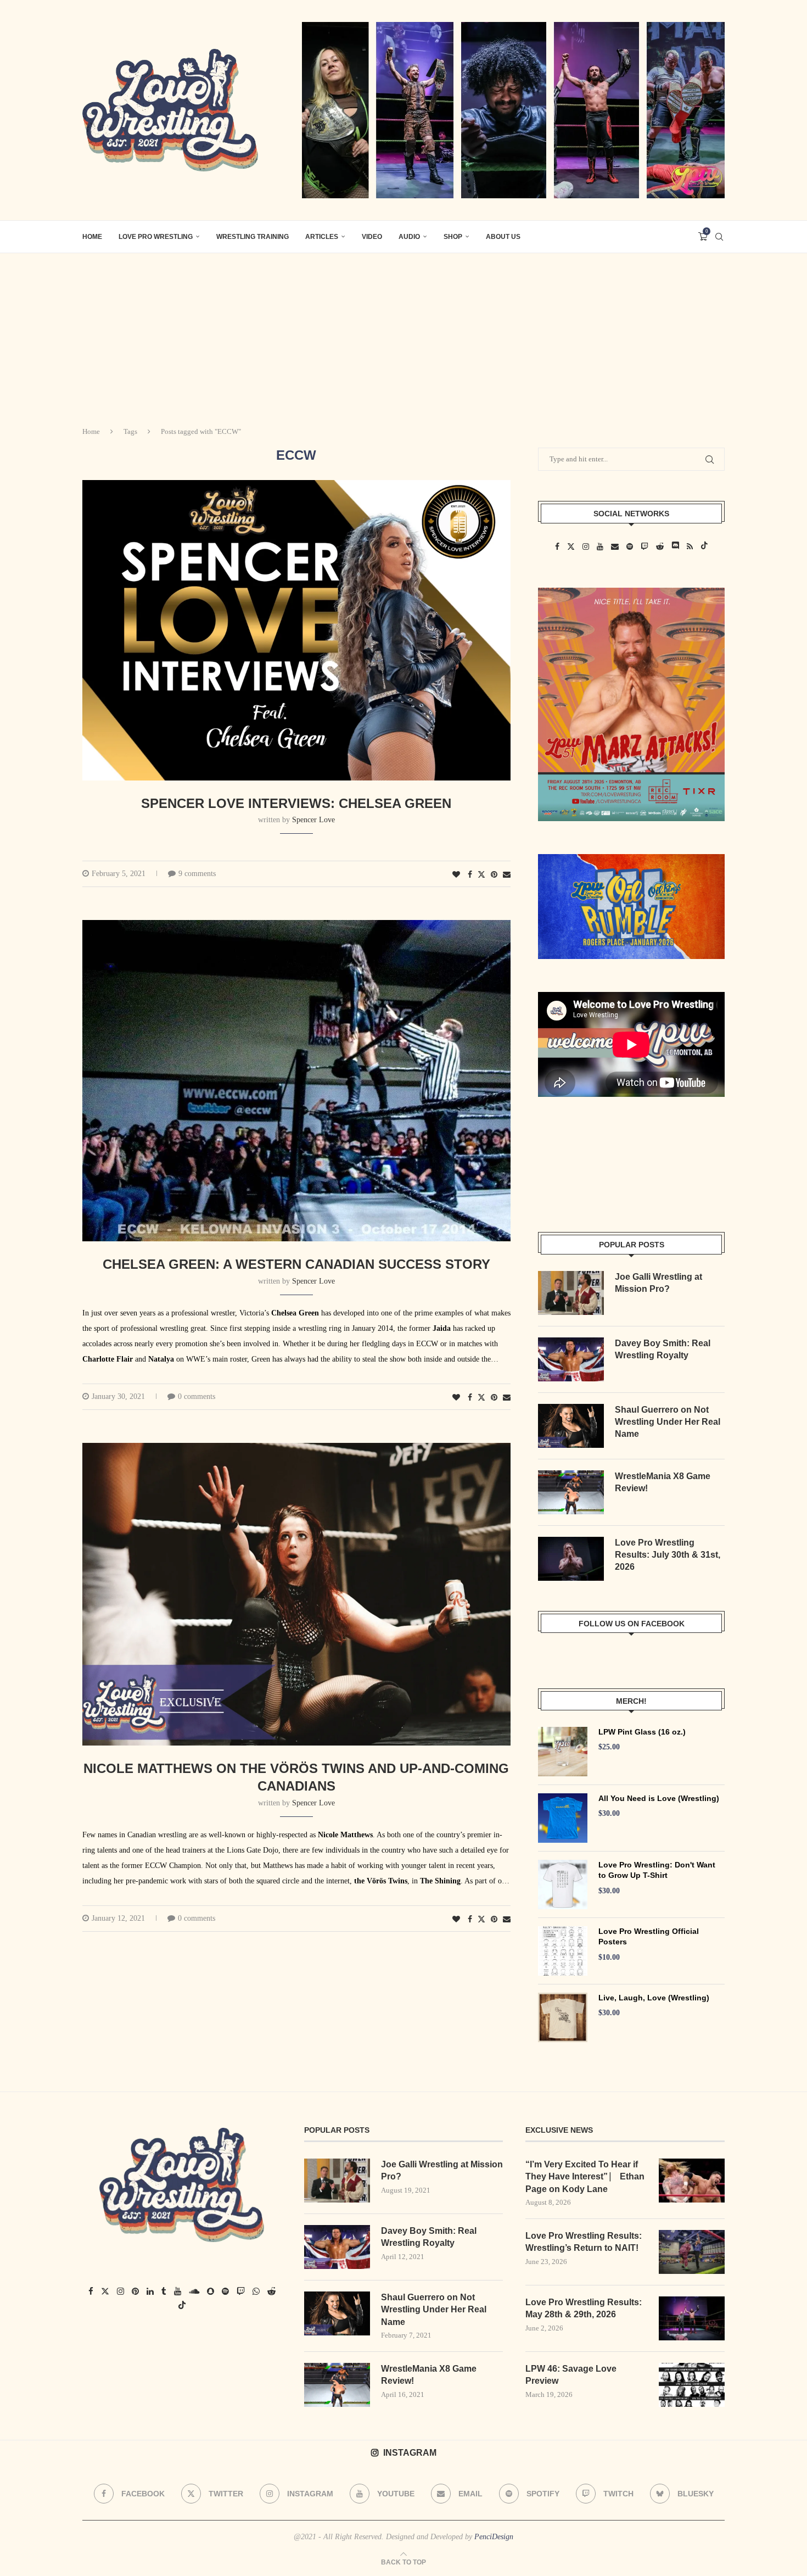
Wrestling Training (253, 237)
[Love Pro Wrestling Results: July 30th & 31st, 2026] (571, 1559)
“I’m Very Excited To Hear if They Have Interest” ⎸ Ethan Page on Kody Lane (585, 2177)
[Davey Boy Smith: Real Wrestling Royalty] (571, 1359)
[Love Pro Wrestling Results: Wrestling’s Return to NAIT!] (692, 2252)
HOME (92, 237)
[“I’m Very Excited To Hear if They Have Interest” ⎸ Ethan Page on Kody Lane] (692, 2181)
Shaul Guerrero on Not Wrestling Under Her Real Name (668, 1422)
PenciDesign (494, 2537)
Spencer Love (313, 820)
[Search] (719, 237)
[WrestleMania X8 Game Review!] (571, 1492)
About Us (503, 237)
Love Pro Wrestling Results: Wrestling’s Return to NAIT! (584, 2242)
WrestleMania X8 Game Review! (663, 1482)
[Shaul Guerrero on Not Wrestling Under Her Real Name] (571, 1426)
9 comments (197, 874)
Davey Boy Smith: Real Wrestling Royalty (663, 1349)
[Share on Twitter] (481, 874)
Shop (453, 237)
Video (372, 237)
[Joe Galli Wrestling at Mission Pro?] (571, 1293)
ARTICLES (322, 237)
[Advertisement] (403, 336)
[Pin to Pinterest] (494, 875)
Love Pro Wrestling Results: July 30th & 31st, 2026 (668, 1555)
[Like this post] (456, 875)
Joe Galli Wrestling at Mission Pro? (659, 1283)
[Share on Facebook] (470, 875)
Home (91, 431)
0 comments (197, 1396)
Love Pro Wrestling (156, 237)
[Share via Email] (507, 875)
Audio (409, 237)
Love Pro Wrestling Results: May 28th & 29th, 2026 (584, 2308)
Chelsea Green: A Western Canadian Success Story (296, 1264)
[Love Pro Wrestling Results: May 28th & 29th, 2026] (692, 2318)
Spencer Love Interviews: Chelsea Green (296, 803)
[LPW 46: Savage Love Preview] (692, 2385)
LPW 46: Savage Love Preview (571, 2375)
